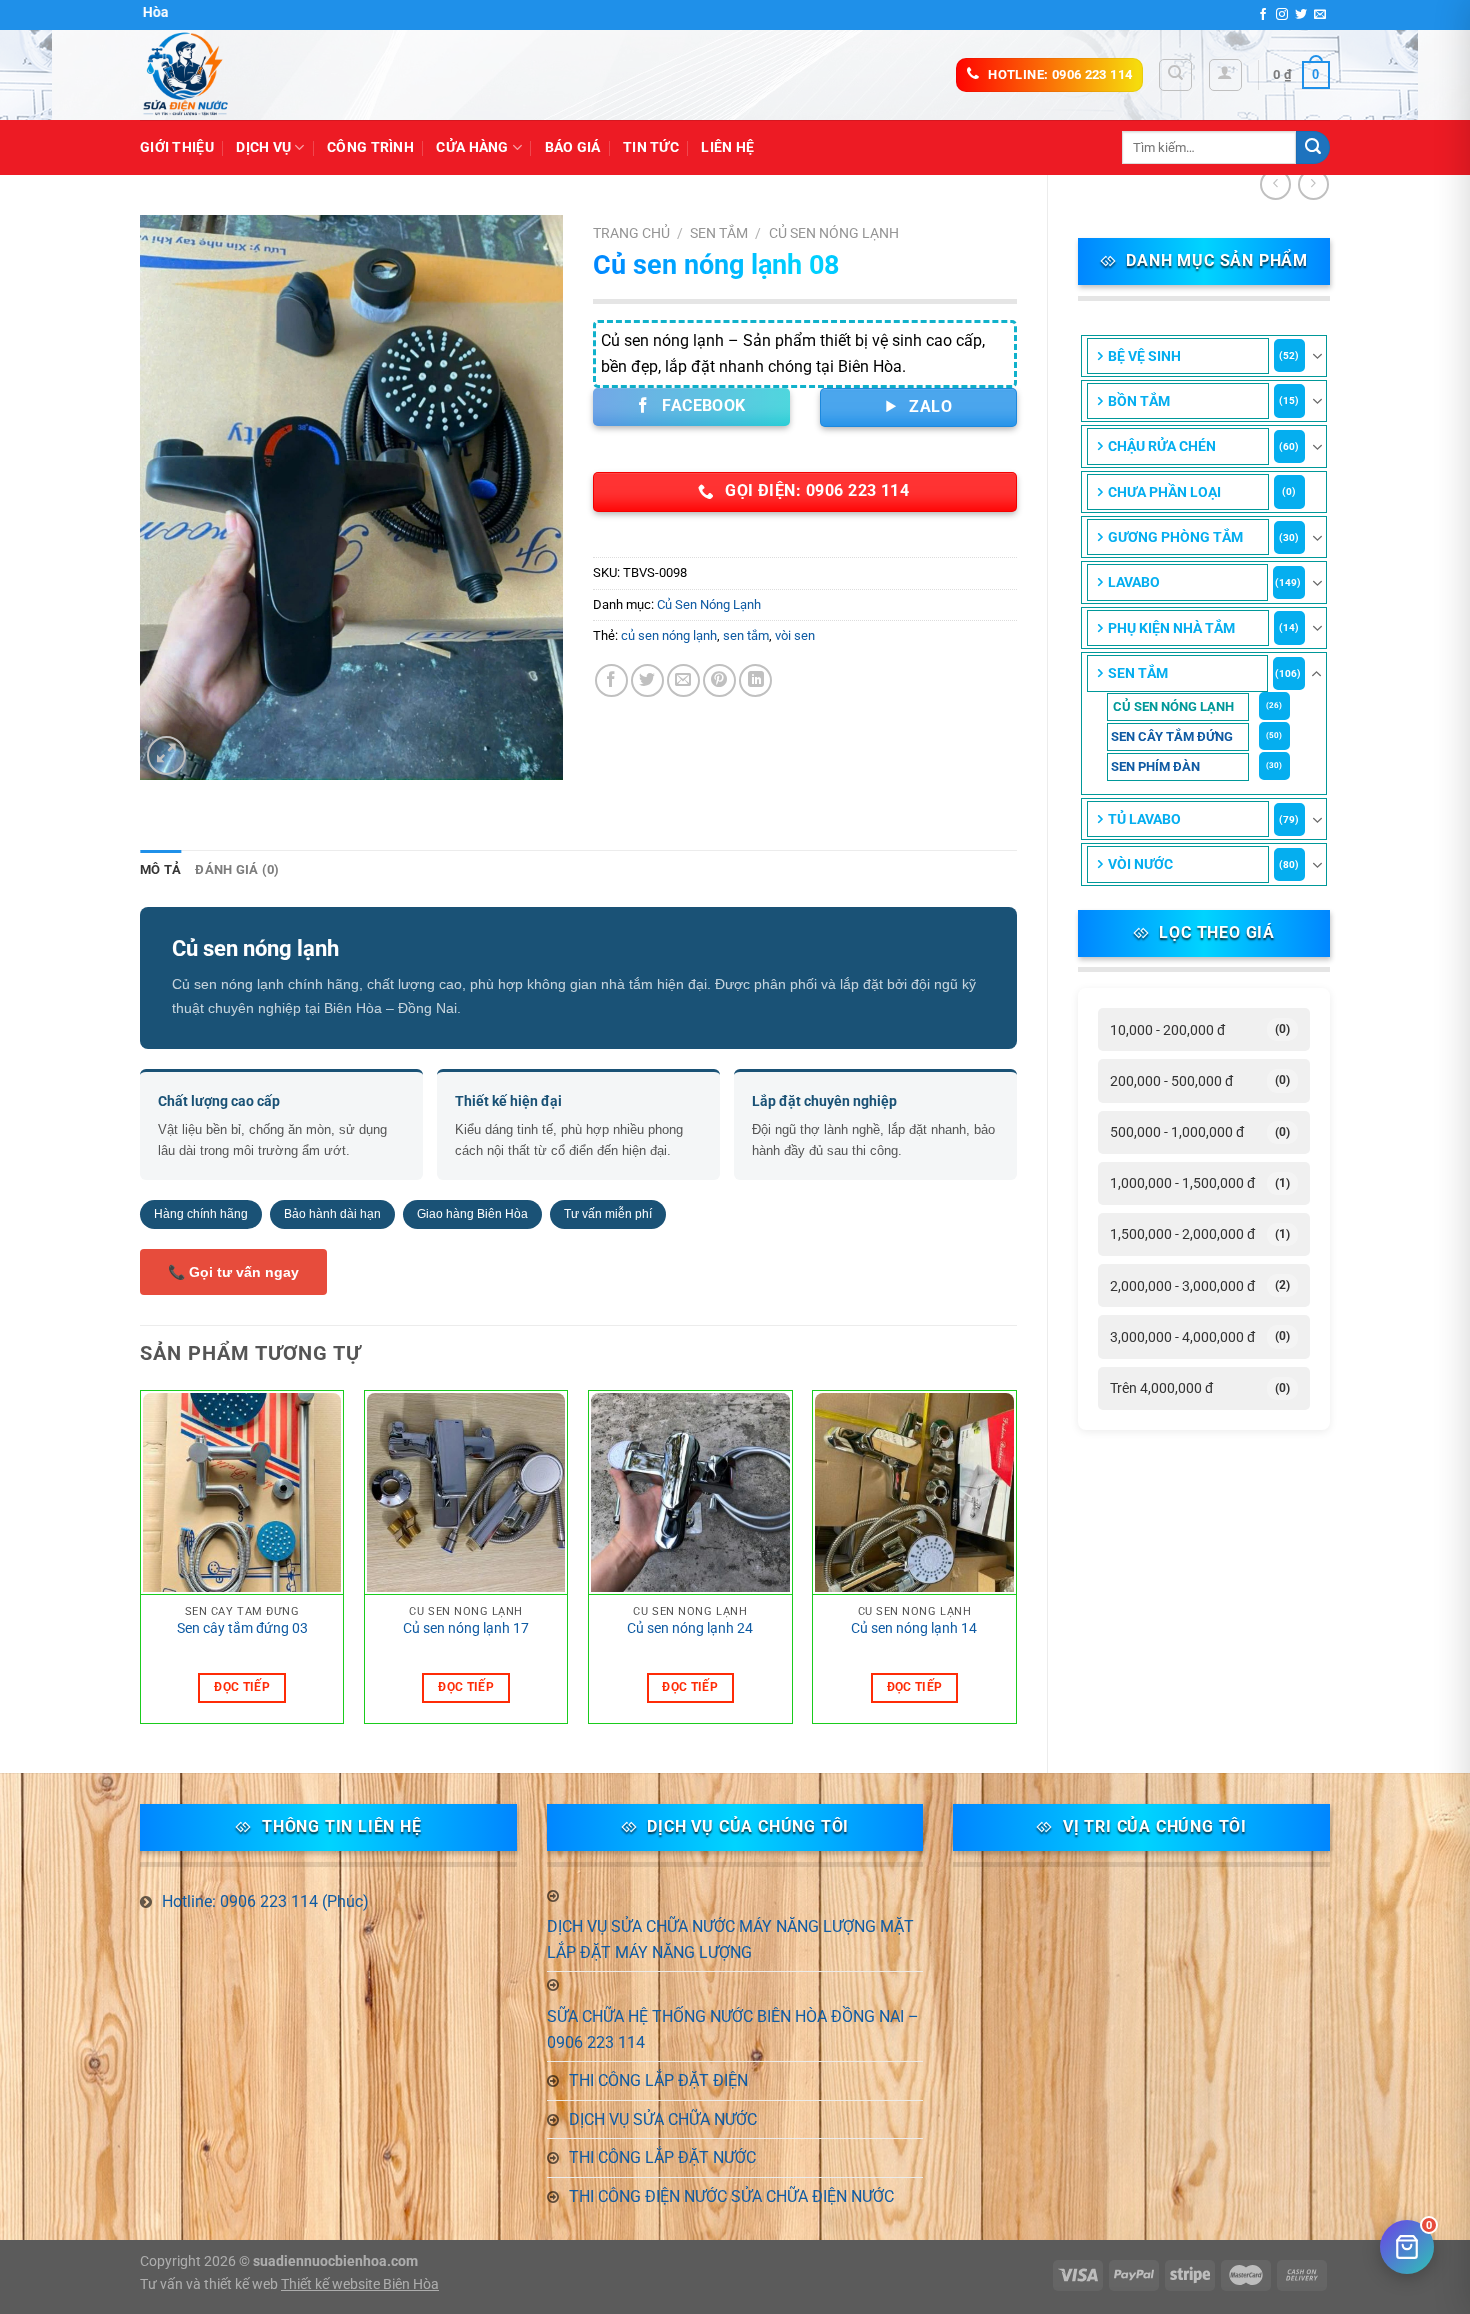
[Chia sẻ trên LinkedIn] (755, 680)
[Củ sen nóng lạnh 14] (914, 1493)
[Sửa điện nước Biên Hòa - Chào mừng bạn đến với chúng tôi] (240, 75)
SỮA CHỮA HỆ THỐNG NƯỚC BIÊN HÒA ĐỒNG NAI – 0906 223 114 (733, 2029)
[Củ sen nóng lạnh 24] (690, 1493)
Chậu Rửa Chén (1162, 446)
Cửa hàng (472, 147)
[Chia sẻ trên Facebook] (611, 680)
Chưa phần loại (1164, 492)
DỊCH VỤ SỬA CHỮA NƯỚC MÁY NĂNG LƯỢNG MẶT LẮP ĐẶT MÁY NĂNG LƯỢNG (730, 1939)
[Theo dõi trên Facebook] (1263, 15)
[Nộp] (1313, 148)
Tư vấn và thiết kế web (210, 2284)
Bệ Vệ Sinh (1144, 356)
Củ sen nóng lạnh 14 (914, 1628)
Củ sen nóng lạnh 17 (466, 1628)
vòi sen (795, 635)
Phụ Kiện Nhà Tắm (1171, 628)
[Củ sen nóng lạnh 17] (466, 1493)
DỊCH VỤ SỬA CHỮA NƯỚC (663, 2119)
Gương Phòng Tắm (1175, 537)
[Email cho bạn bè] (683, 680)
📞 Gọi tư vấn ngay (233, 1272)
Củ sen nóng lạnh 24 (690, 1628)
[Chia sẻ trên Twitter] (647, 680)
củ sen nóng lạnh (669, 635)
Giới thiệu (177, 147)
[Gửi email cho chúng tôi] (1320, 15)
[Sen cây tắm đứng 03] (242, 1493)
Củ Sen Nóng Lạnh (1173, 706)
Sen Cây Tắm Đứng (1172, 736)
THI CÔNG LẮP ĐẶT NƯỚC (662, 2157)
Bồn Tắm (1139, 401)
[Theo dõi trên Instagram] (1282, 15)
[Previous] (141, 1564)
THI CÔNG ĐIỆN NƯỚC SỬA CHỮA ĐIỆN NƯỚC (731, 2196)
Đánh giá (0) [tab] (237, 869)
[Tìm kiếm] (1175, 75)
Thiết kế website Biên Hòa (360, 2284)
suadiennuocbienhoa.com (335, 2261)
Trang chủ (631, 233)
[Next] (1016, 1564)
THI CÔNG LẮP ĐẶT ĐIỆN (658, 2080)
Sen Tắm (1138, 673)
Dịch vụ (263, 147)
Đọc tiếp (242, 1687)
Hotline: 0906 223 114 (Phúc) (265, 1901)
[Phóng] (166, 755)
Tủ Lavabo (1144, 819)
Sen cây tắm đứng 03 (242, 1628)
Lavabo (1134, 582)
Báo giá (573, 147)
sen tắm (746, 635)
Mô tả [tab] (160, 869)
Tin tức (651, 147)
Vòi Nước (1140, 864)
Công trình (370, 147)
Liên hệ (727, 147)
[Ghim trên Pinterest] (719, 680)
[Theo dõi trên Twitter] (1301, 15)
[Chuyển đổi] (1317, 356)
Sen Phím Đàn (1155, 766)
